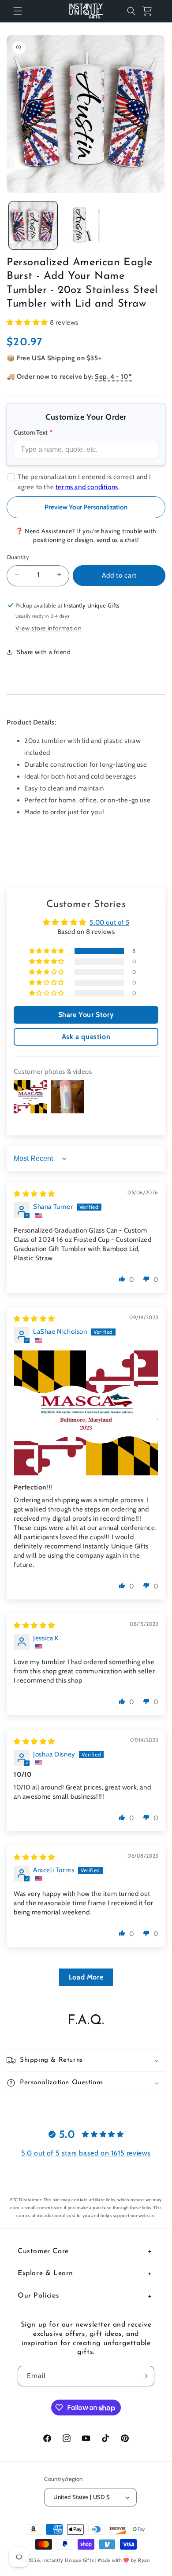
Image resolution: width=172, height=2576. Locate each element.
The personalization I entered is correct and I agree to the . (84, 482)
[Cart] (151, 11)
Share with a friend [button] (44, 652)
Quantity (18, 557)
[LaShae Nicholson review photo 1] (86, 1413)
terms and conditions (87, 487)
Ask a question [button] (86, 1037)
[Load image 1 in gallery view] (33, 226)
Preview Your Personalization (86, 507)
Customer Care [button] (43, 2251)
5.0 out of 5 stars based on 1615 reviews (86, 2153)
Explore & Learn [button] (45, 2273)
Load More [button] (86, 1977)
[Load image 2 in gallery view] (86, 226)
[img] (34, 1194)
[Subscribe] (144, 2376)
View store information (49, 628)
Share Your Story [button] (86, 1015)
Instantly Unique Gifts (68, 2560)
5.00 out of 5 (109, 922)
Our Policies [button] (38, 2296)
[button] (18, 11)
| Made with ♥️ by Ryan (123, 2560)
